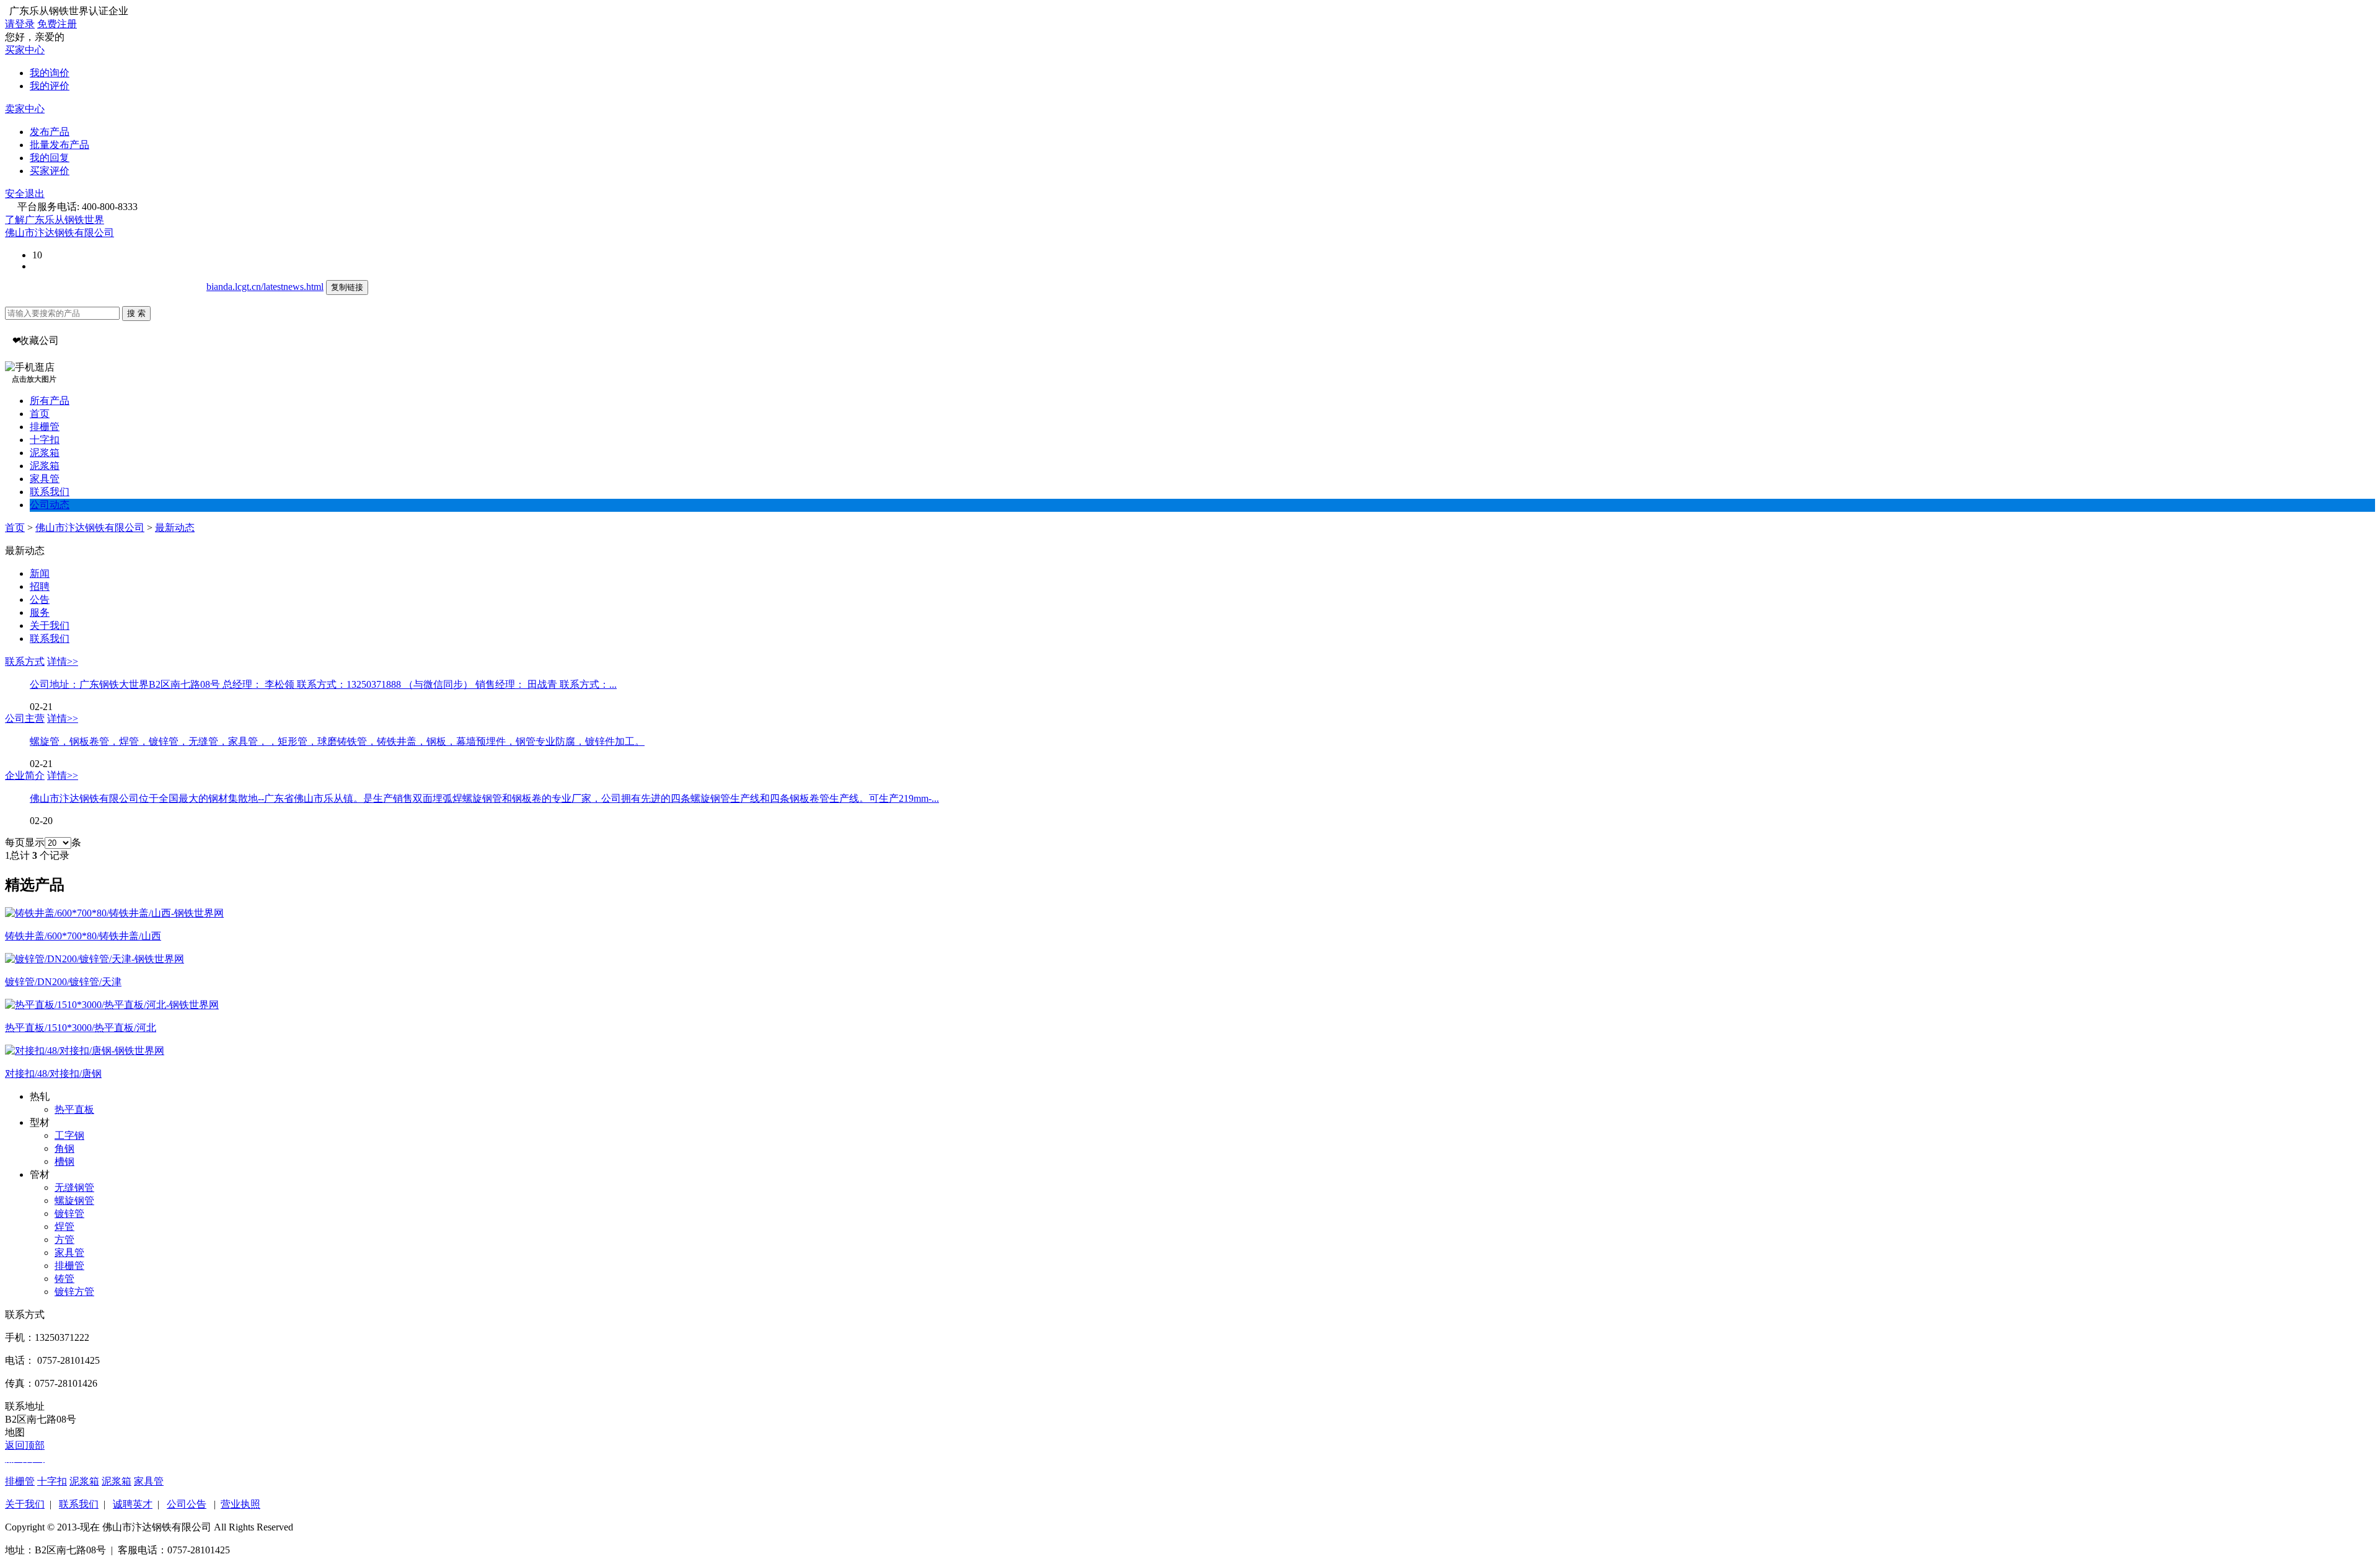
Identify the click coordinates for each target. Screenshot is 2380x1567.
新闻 (40, 573)
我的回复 (50, 158)
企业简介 (25, 775)
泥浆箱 (45, 453)
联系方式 (25, 661)
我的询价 (50, 73)
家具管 (45, 479)
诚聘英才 (133, 1504)
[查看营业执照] (120, 233)
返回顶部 (25, 1445)
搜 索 (136, 313)
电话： (20, 1360)
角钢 (64, 1148)
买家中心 (25, 50)
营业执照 (240, 1504)
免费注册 (57, 24)
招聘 (40, 586)
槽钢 (64, 1161)
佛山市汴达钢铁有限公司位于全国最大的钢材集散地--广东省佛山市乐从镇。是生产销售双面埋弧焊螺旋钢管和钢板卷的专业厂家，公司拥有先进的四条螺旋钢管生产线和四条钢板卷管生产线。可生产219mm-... (484, 798)
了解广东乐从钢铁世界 (55, 220)
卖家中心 (25, 109)
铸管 (64, 1279)
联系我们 (50, 492)
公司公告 (187, 1504)
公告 (40, 599)
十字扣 (45, 440)
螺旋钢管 (74, 1200)
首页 (40, 414)
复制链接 (347, 287)
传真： (20, 1383)
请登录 (20, 24)
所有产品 (50, 401)
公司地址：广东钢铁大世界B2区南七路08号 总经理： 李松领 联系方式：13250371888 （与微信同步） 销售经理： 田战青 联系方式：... (323, 684)
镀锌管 (69, 1214)
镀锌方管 (74, 1292)
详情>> (63, 661)
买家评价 (50, 171)
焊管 (64, 1227)
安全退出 (25, 194)
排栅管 (45, 427)
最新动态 (175, 528)
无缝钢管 (74, 1187)
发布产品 (50, 132)
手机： (20, 1337)
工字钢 (69, 1135)
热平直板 (74, 1109)
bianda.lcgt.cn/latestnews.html (265, 287)
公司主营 (25, 718)
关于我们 (50, 625)
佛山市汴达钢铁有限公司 (59, 233)
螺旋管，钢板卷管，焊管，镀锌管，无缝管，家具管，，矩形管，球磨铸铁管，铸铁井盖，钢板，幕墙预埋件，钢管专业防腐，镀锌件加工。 (337, 741)
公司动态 (50, 505)
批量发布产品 (59, 145)
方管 (64, 1240)
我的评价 (50, 86)
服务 (40, 612)
